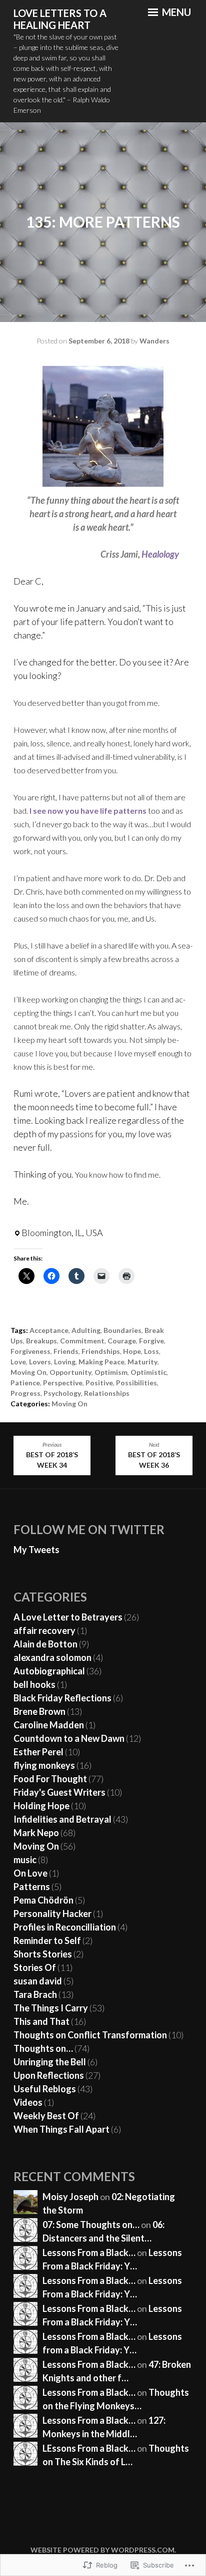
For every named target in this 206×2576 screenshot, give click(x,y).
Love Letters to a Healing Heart (60, 19)
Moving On (28, 1372)
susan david (38, 1981)
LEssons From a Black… (89, 2448)
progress (25, 1393)
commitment (82, 1341)
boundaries (122, 1330)
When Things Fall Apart (61, 2129)
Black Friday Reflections (62, 1698)
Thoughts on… (43, 2048)
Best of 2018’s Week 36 (154, 1455)
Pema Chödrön (43, 1900)
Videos (28, 2102)
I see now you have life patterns (88, 810)
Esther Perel (38, 1752)
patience (25, 1383)
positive (99, 1383)
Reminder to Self (47, 1940)
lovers (40, 1362)
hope (132, 1351)
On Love (30, 1873)
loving (65, 1362)
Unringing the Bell (50, 2062)
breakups (41, 1341)
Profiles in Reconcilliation (65, 1927)
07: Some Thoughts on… (91, 2225)
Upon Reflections (49, 2075)
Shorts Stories (43, 1954)
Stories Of (35, 1967)
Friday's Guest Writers (59, 1792)
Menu (175, 12)
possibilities (136, 1383)
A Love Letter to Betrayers (68, 1617)
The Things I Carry (51, 2008)
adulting (86, 1330)
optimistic (148, 1372)
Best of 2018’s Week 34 (52, 1455)
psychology (62, 1393)
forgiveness (30, 1351)
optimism (111, 1372)
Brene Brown (39, 1711)
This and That (41, 2021)
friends (66, 1351)
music (25, 1860)
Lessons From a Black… (89, 2253)
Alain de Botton (45, 1644)
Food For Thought (50, 1779)
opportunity (70, 1372)
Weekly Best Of (46, 2116)
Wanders (154, 341)
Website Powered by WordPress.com (102, 2550)
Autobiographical (49, 1671)
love (18, 1362)
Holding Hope (41, 1806)
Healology (160, 554)
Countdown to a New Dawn (69, 1738)
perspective (63, 1383)
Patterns (32, 1887)
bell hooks (34, 1684)
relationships (107, 1393)
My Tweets (36, 1550)
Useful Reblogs (45, 2089)
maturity (142, 1362)
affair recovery (44, 1630)
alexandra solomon (52, 1657)
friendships (101, 1351)
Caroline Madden (49, 1725)
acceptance (49, 1330)
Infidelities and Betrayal (62, 1819)
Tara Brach (35, 1994)
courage (122, 1341)
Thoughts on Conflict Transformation (90, 2035)
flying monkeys (44, 1765)
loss (151, 1351)
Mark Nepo (36, 1833)
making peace (101, 1362)
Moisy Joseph (70, 2197)
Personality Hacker (52, 1914)
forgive (151, 1341)
